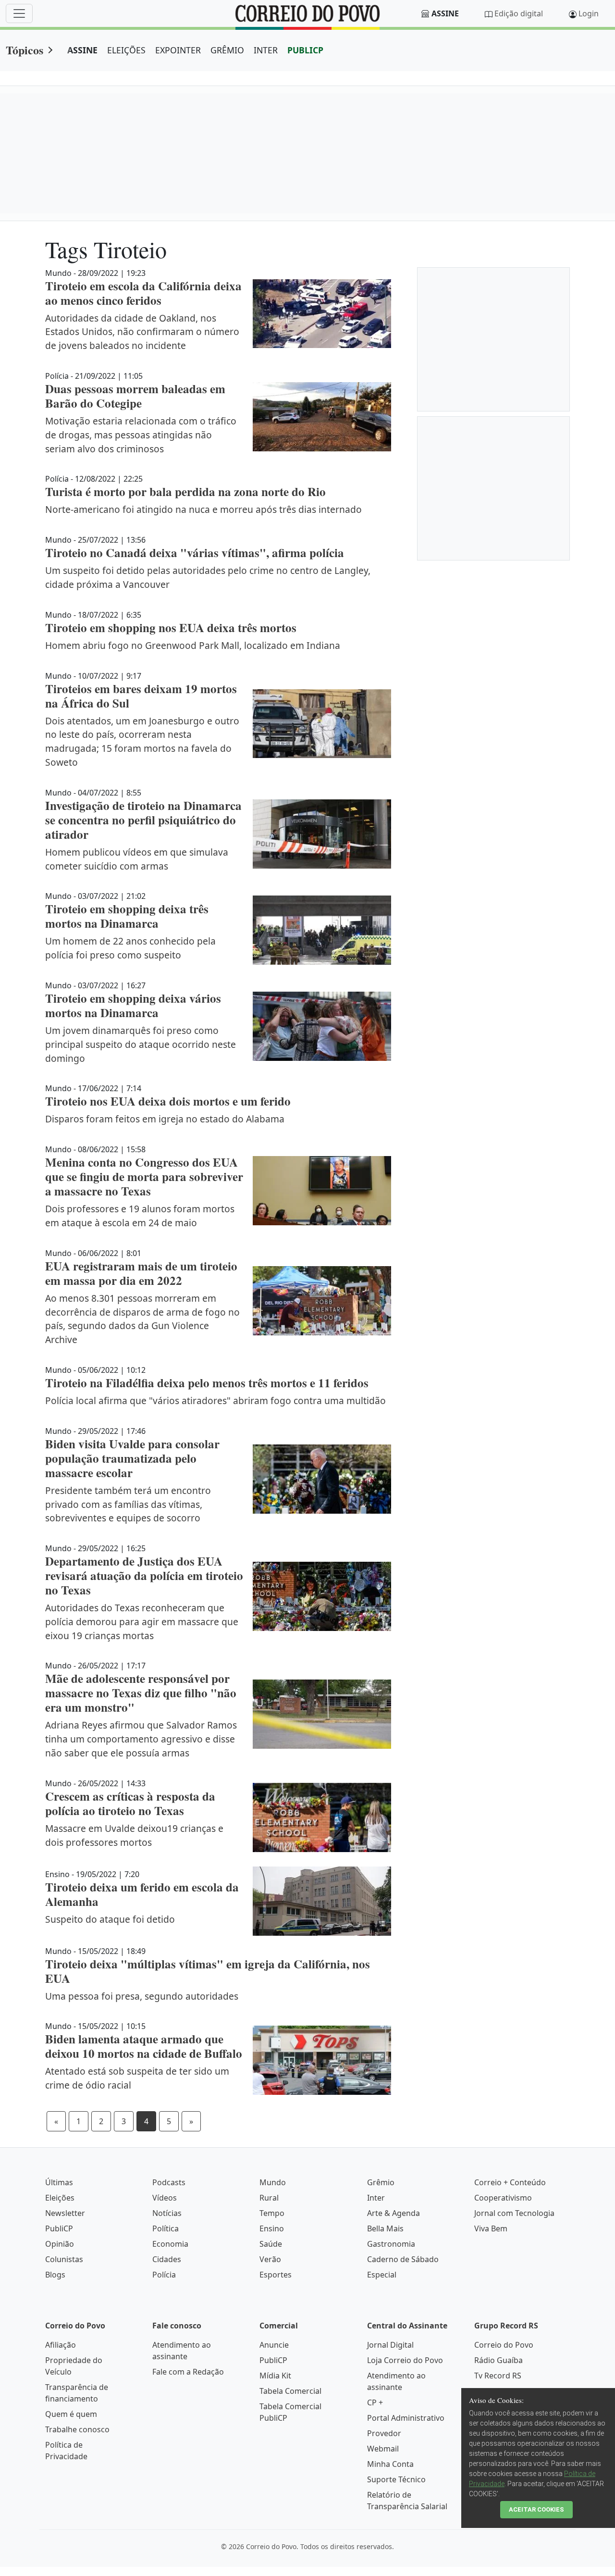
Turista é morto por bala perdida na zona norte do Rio (185, 492)
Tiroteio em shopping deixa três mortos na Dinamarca (127, 916)
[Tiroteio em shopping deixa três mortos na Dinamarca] (322, 930)
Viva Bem (491, 2228)
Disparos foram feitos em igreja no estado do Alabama (165, 1119)
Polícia (164, 2275)
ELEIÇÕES (126, 50)
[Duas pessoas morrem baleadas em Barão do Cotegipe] (322, 417)
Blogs (55, 2275)
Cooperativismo (503, 2198)
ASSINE (82, 50)
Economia (170, 2244)
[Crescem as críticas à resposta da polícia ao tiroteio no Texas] (322, 1817)
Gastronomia (391, 2244)
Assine (445, 13)
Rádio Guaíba (498, 2360)
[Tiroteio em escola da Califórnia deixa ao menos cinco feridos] (322, 314)
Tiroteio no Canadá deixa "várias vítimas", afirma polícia (195, 553)
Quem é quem (71, 2414)
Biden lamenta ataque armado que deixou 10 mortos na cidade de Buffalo (144, 2046)
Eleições (60, 2198)
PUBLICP (305, 50)
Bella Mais (385, 2228)
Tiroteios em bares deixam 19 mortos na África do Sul (141, 696)
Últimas (59, 2182)
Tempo (272, 2213)
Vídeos (165, 2198)
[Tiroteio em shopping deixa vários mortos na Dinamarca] (322, 1026)
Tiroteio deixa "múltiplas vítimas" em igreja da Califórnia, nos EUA (208, 1971)
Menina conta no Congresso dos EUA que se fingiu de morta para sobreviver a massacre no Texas (144, 1176)
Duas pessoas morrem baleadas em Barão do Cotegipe (135, 396)
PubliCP (59, 2228)
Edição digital (519, 13)
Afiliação (61, 2345)
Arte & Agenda (394, 2213)
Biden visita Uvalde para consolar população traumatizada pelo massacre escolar (132, 1458)
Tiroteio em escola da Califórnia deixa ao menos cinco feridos (143, 293)
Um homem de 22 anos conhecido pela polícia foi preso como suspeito (130, 948)
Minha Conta (390, 2464)
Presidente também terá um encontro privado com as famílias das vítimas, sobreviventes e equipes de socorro (128, 1504)
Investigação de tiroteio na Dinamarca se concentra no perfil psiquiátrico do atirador (143, 820)
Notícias (167, 2213)
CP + (375, 2402)
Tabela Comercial (290, 2391)
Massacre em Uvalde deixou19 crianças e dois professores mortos (134, 1835)
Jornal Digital (390, 2345)
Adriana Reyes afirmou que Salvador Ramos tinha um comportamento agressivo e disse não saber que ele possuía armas (141, 1739)
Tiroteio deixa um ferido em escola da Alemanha (142, 1894)
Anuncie (274, 2345)
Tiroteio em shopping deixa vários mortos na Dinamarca (133, 1005)
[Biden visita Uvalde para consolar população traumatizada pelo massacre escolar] (322, 1479)
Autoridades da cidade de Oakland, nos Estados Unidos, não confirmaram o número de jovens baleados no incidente (142, 332)
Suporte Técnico (396, 2479)
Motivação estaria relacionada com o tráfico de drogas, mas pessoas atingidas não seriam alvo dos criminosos (141, 435)
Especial (382, 2275)
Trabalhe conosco (77, 2429)
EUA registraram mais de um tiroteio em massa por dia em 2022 (141, 1273)
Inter (376, 2198)
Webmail (383, 2449)
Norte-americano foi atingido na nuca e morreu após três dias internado (203, 509)
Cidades (167, 2259)
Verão (270, 2259)
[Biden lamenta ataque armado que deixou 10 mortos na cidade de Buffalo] (322, 2060)
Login (589, 13)
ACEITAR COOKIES (536, 2509)
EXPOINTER (178, 50)
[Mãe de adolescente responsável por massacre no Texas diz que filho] (322, 1714)
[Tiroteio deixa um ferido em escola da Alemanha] (322, 1901)
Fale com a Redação (188, 2372)
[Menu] (19, 13)
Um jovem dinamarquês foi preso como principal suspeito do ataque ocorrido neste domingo (141, 1044)
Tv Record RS (498, 2376)
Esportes (276, 2275)
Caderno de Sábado (403, 2259)
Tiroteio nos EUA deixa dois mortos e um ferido (168, 1101)
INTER (266, 50)
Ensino (272, 2228)
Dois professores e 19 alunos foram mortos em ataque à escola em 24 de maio (140, 1216)
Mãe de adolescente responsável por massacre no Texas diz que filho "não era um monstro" (141, 1693)
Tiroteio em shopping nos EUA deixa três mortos (171, 628)
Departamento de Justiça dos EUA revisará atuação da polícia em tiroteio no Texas (144, 1575)
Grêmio (381, 2182)
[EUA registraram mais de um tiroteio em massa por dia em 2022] (322, 1301)
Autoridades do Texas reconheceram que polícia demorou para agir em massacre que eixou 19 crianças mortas (142, 1622)
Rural (269, 2198)
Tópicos (25, 50)
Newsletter (65, 2213)
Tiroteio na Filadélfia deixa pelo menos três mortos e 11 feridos (207, 1383)
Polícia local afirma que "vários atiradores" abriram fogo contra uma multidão (215, 1400)
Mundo (273, 2182)
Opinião (60, 2244)
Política (166, 2228)
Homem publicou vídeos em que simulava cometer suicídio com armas (137, 859)
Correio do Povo (504, 2345)
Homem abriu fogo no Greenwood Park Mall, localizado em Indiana (193, 645)
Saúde (271, 2244)
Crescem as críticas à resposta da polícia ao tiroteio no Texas (130, 1803)
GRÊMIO (227, 50)
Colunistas (64, 2259)
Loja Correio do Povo (405, 2360)
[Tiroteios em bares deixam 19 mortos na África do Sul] (322, 724)
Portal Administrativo (406, 2418)
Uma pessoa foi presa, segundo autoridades (142, 1996)
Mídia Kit (275, 2376)
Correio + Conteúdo (510, 2182)
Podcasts (169, 2182)
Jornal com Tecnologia (514, 2213)
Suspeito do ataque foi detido (110, 1919)
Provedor (384, 2433)
